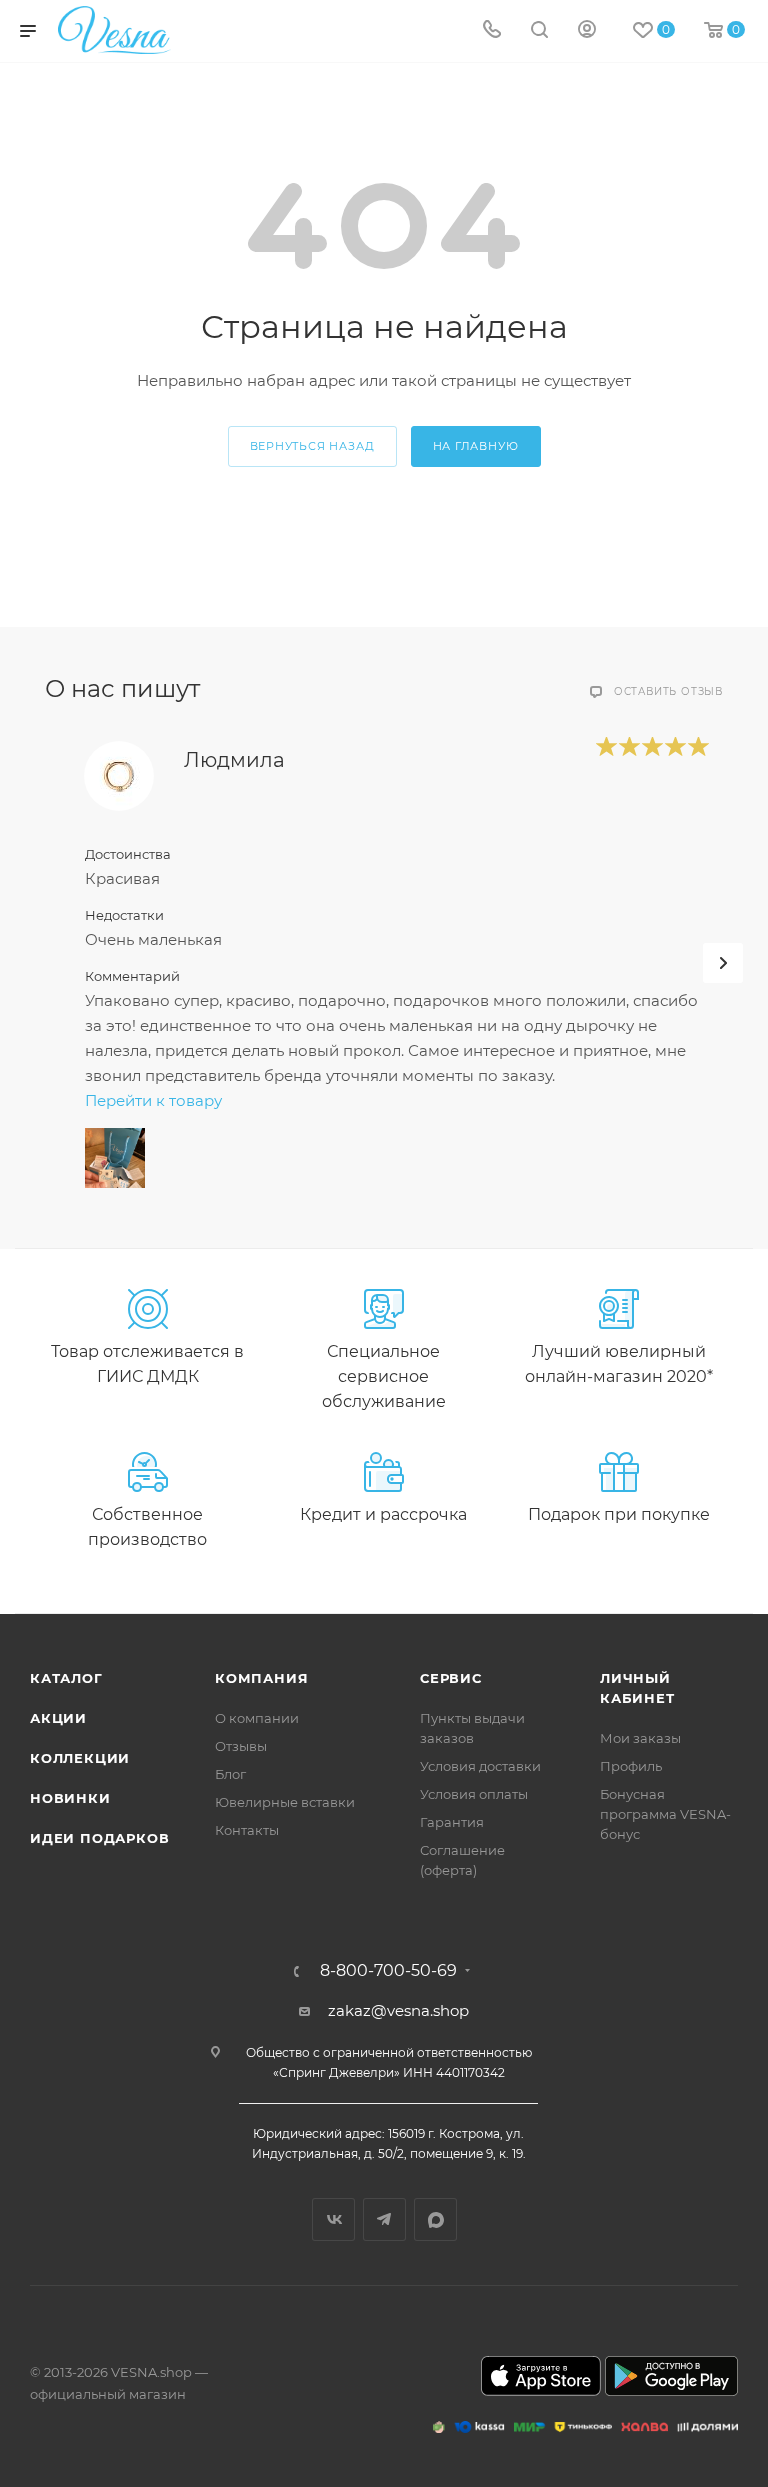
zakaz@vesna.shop (398, 2010)
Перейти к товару (153, 1100)
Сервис (451, 1678)
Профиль (631, 1766)
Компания (261, 1678)
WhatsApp (435, 2219)
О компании (257, 1718)
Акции (58, 1718)
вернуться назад (312, 446)
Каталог (66, 1678)
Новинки (70, 1798)
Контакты (247, 1830)
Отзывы (241, 1746)
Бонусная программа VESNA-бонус (665, 1814)
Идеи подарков (99, 1838)
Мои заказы (640, 1738)
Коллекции (80, 1758)
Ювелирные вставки (285, 1802)
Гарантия (452, 1822)
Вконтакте (333, 2219)
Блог (230, 1774)
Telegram (384, 2219)
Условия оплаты (474, 1794)
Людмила (234, 760)
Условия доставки (480, 1766)
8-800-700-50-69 (388, 1971)
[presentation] (723, 963)
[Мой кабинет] (587, 31)
